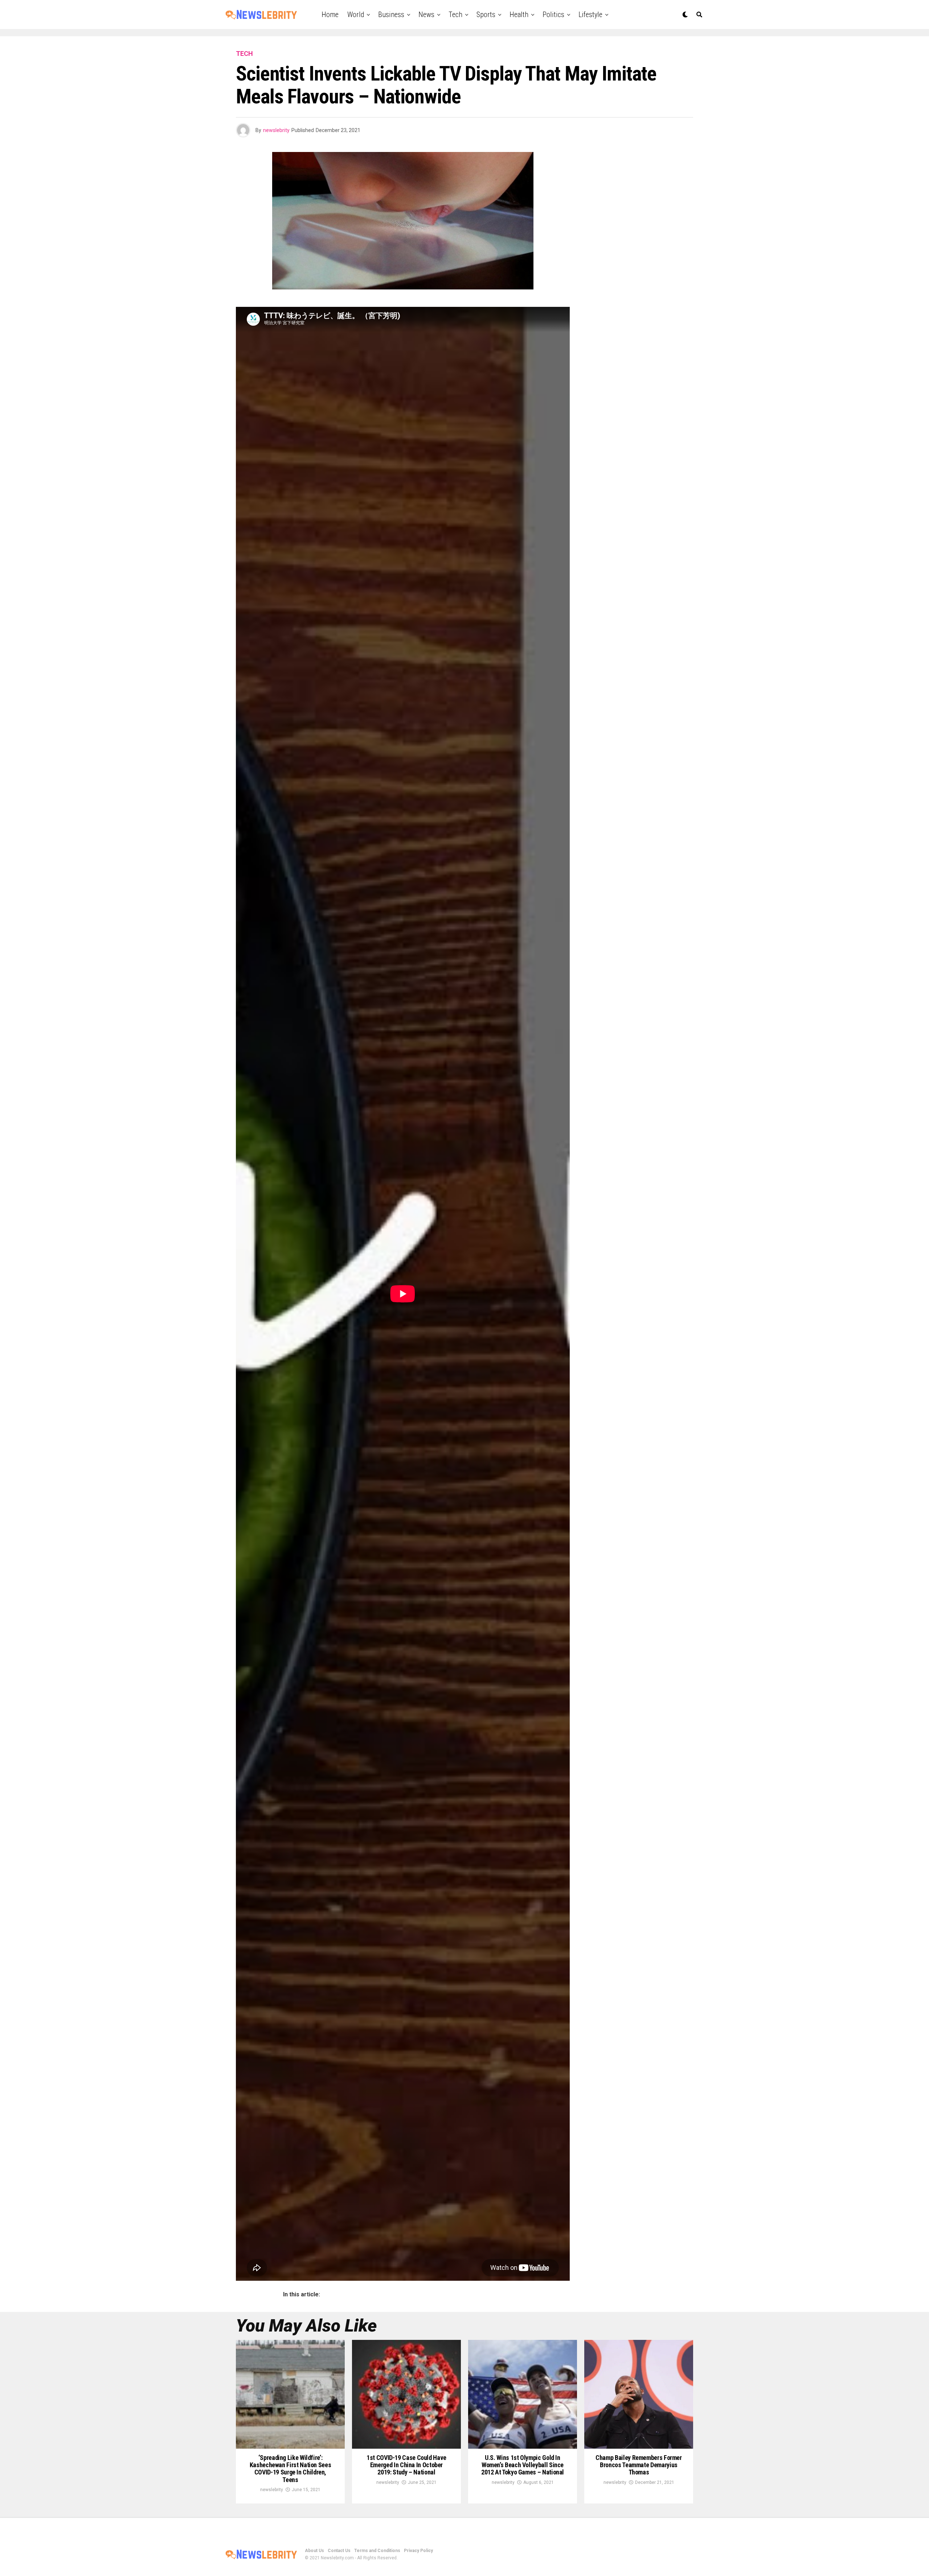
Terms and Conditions (377, 2551)
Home (330, 15)
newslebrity (276, 130)
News (426, 15)
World (356, 15)
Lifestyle (590, 15)
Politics (553, 15)
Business (391, 15)
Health (519, 15)
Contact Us (339, 2551)
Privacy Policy (418, 2551)
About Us (314, 2551)
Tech (455, 15)
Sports (486, 15)
